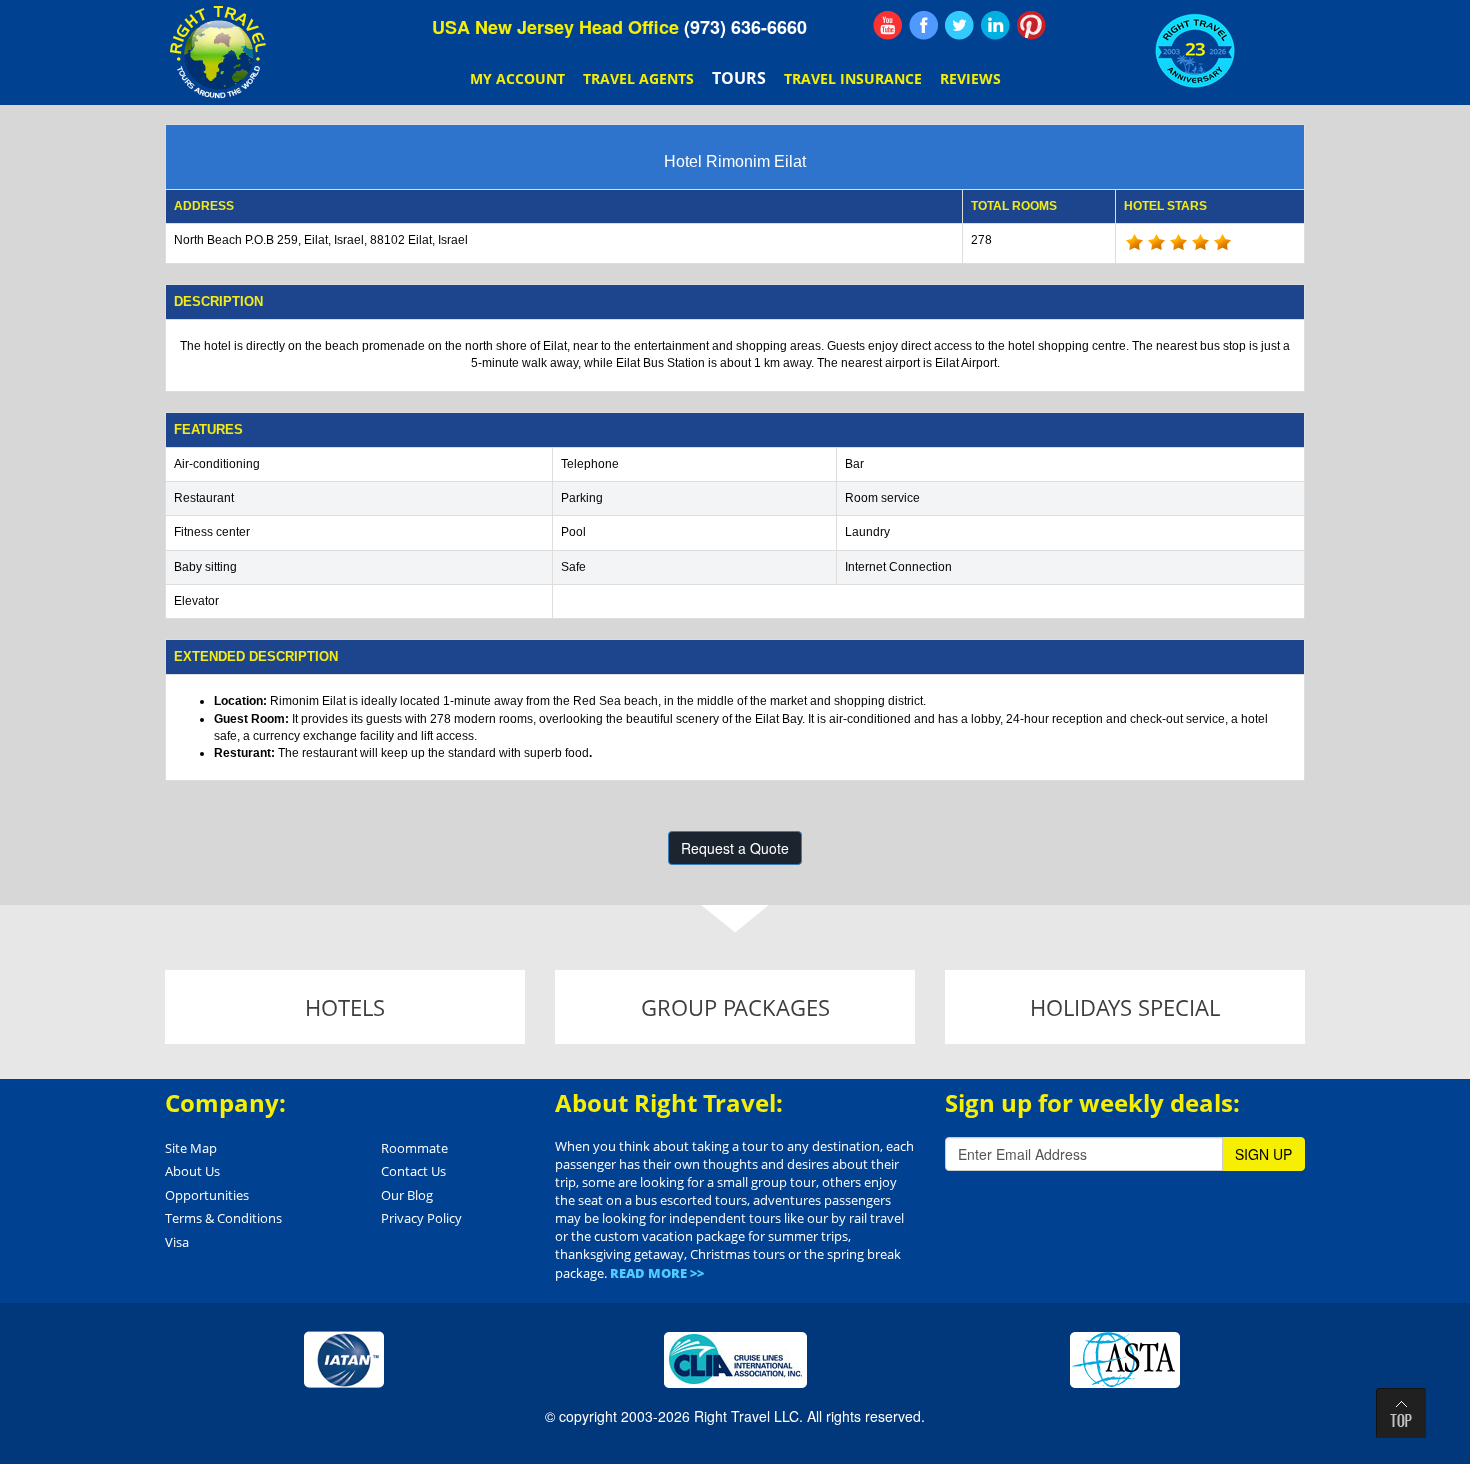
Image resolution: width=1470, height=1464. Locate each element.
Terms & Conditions (223, 1218)
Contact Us (413, 1171)
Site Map (191, 1148)
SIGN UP (1263, 1154)
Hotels (345, 1007)
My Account (517, 78)
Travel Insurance (853, 78)
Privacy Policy (421, 1218)
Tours (739, 78)
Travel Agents (638, 78)
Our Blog (407, 1195)
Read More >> (657, 1273)
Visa (177, 1242)
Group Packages (735, 1007)
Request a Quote (735, 848)
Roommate (414, 1148)
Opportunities (207, 1195)
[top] (1401, 1413)
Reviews (970, 78)
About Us (192, 1171)
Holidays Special (1125, 1007)
